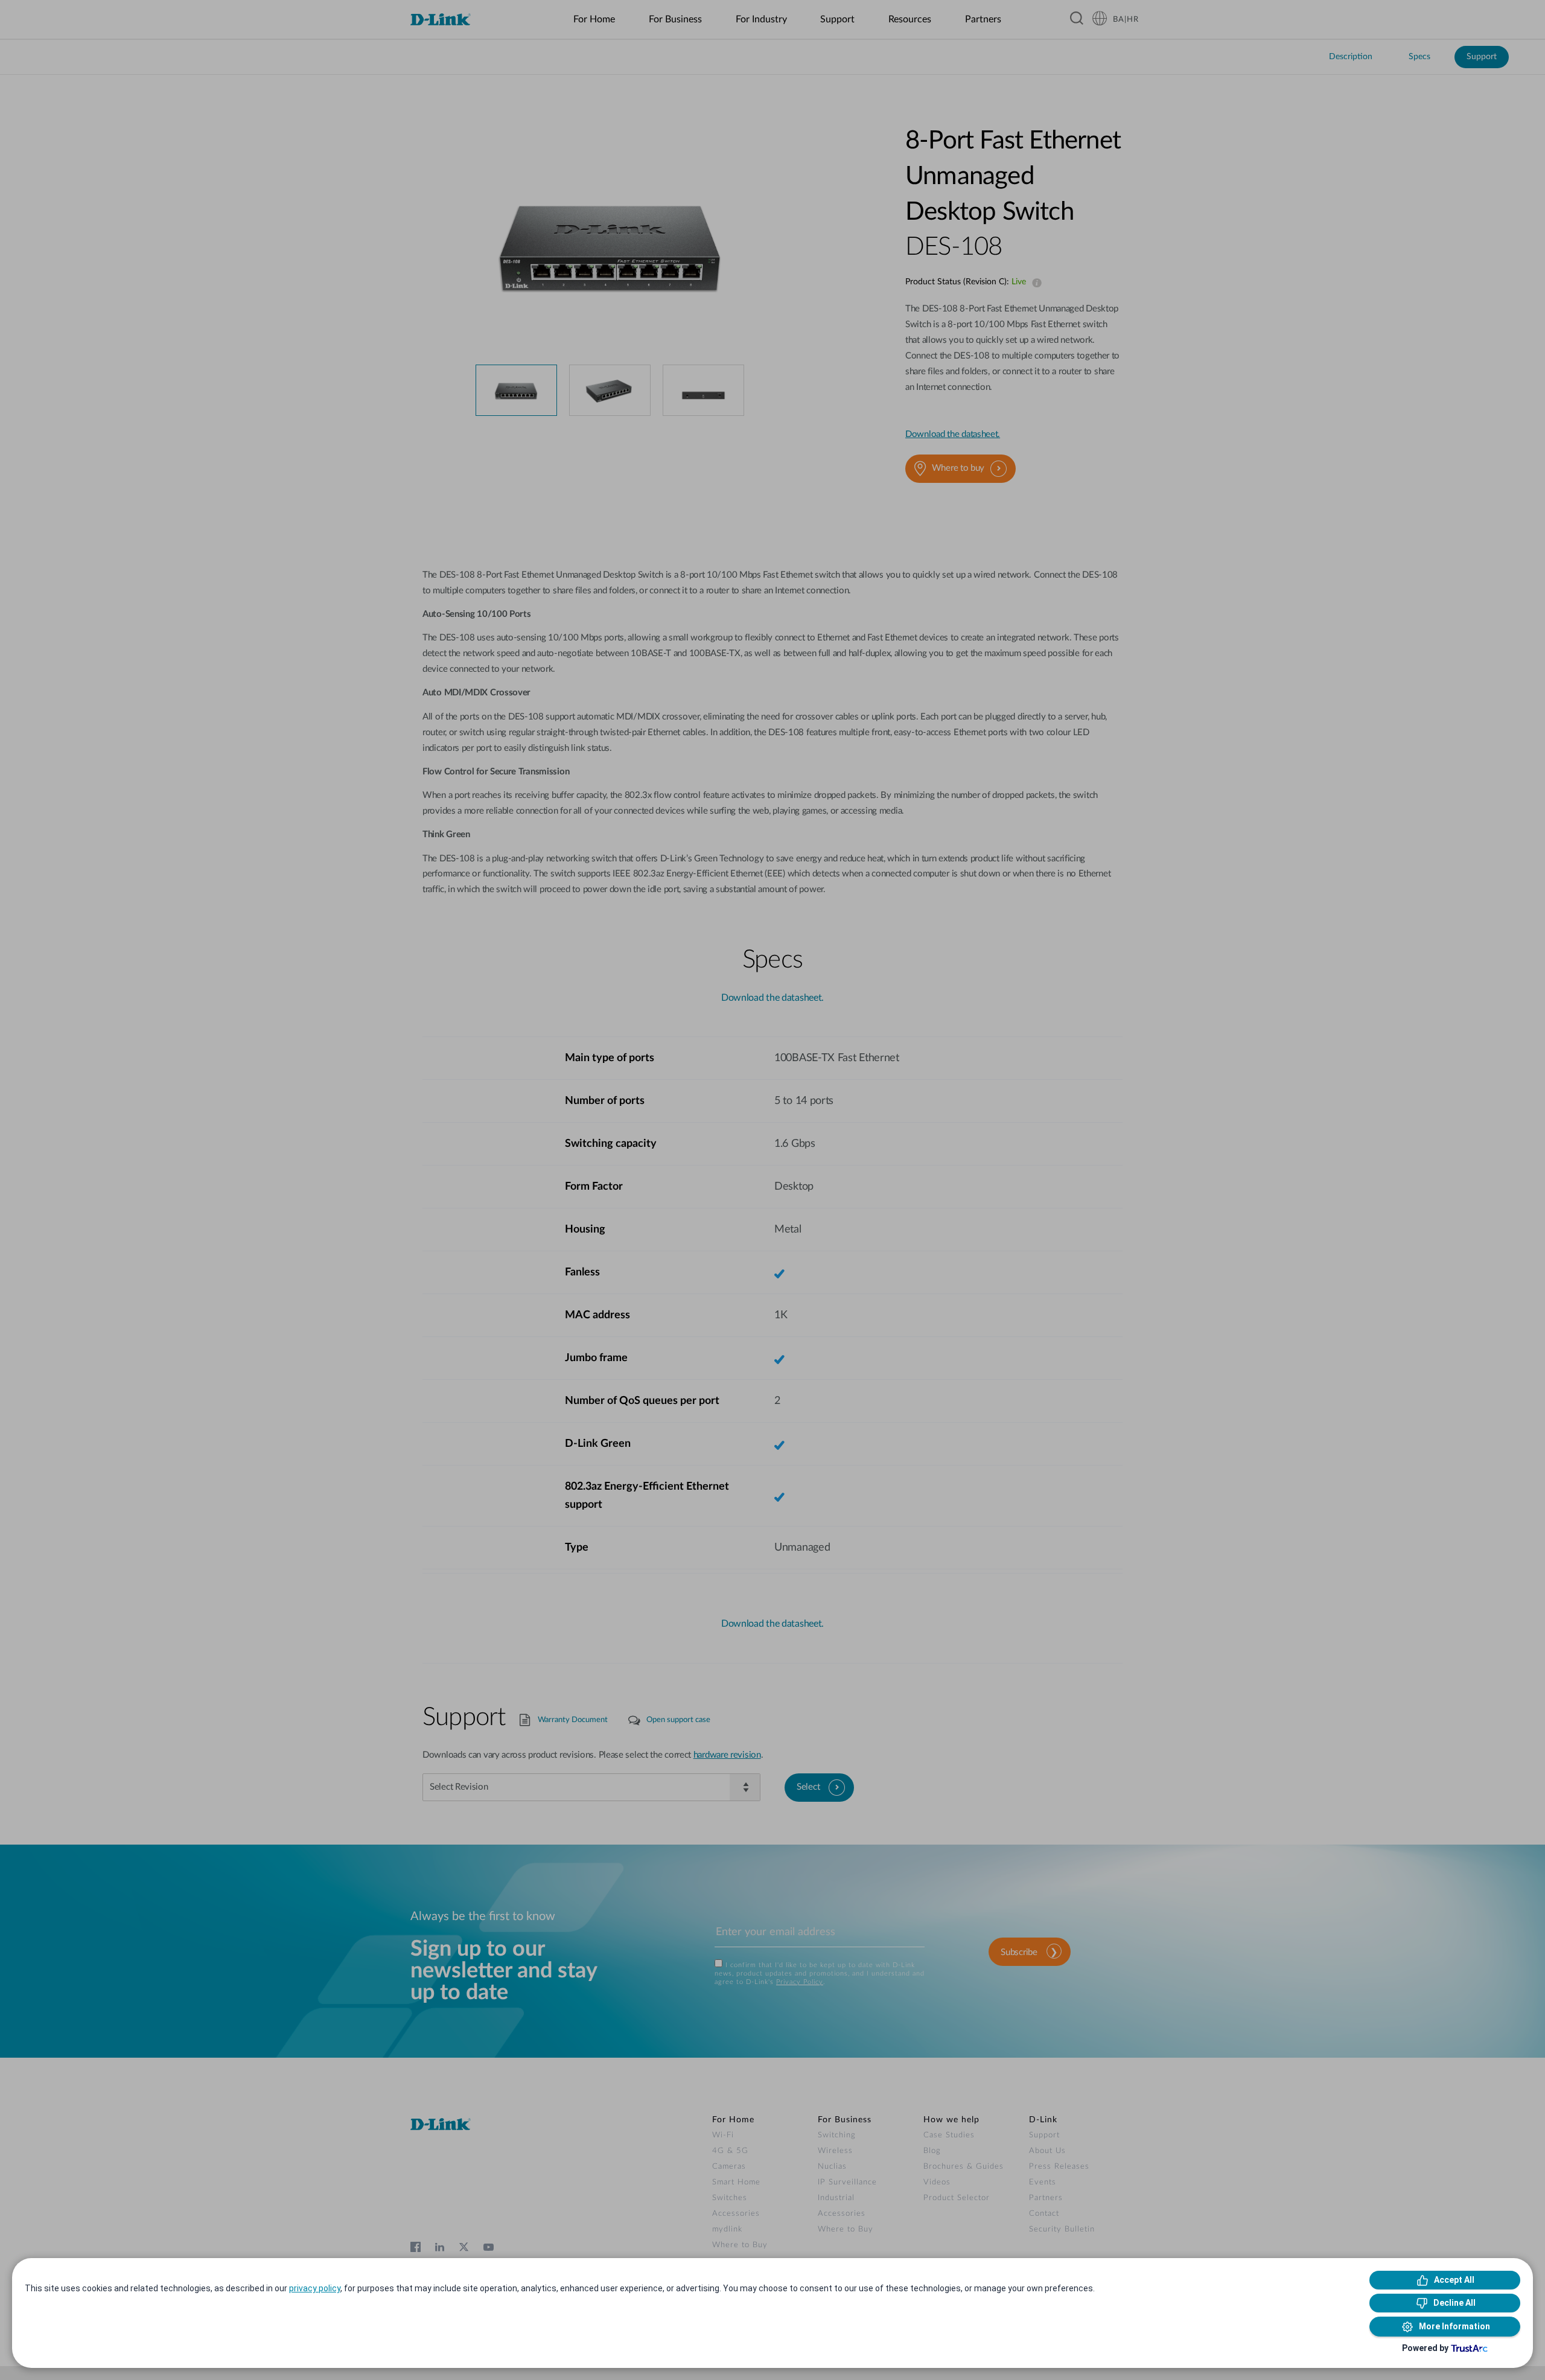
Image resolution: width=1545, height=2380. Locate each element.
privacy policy (315, 2288)
